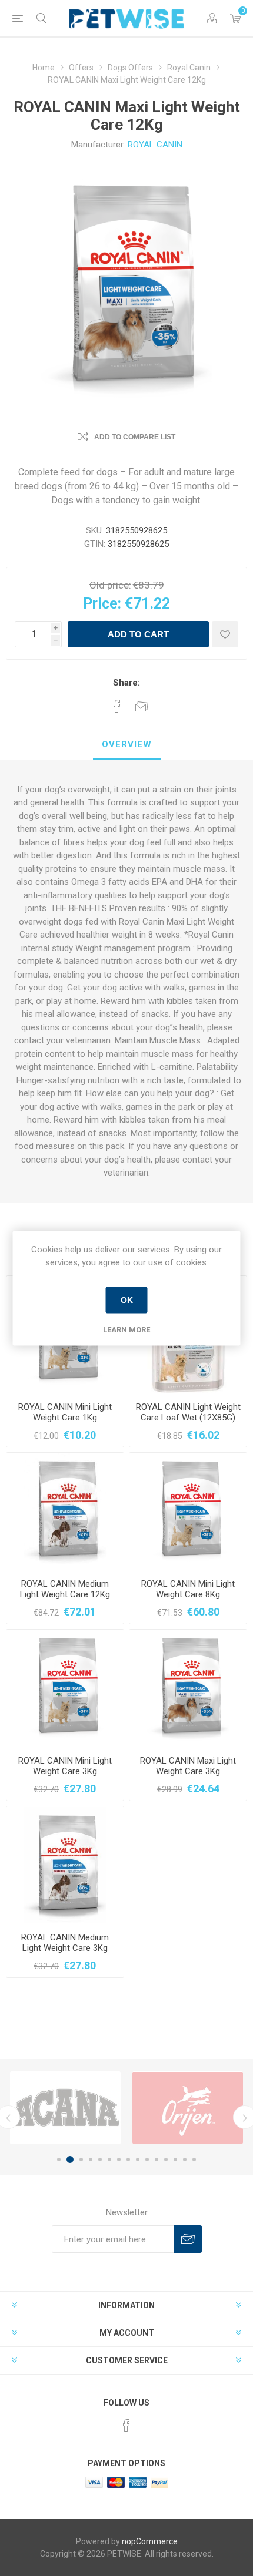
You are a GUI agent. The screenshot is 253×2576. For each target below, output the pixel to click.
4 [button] (91, 2159)
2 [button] (70, 2159)
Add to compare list (135, 437)
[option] (65, 2108)
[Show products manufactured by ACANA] (65, 2108)
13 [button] (175, 2159)
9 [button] (138, 2159)
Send (188, 2239)
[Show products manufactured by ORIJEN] (188, 2108)
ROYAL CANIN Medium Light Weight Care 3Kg (65, 1943)
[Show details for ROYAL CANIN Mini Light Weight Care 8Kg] (188, 1511)
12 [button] (166, 2159)
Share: (126, 683)
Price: (102, 604)
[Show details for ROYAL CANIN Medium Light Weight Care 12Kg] (65, 1511)
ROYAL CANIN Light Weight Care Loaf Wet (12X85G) (188, 1412)
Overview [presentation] (127, 744)
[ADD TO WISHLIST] (225, 634)
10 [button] (147, 2159)
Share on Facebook (117, 706)
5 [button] (100, 2159)
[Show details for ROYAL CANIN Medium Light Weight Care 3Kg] (65, 1865)
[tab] (126, 745)
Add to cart (138, 634)
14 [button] (185, 2159)
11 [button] (157, 2159)
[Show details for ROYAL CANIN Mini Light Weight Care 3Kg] (65, 1688)
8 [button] (128, 2159)
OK (127, 1300)
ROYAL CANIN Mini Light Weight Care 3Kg (65, 1766)
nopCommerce (150, 2541)
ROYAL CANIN (155, 145)
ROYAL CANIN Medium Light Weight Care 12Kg (65, 1589)
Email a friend (142, 706)
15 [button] (194, 2159)
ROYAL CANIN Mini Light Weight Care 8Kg (188, 1589)
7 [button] (119, 2159)
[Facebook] (126, 2426)
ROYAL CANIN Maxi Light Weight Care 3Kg (188, 1766)
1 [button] (59, 2159)
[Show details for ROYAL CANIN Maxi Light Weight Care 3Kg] (188, 1688)
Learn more (126, 1329)
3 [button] (81, 2159)
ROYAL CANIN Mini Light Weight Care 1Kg (65, 1412)
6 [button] (109, 2159)
